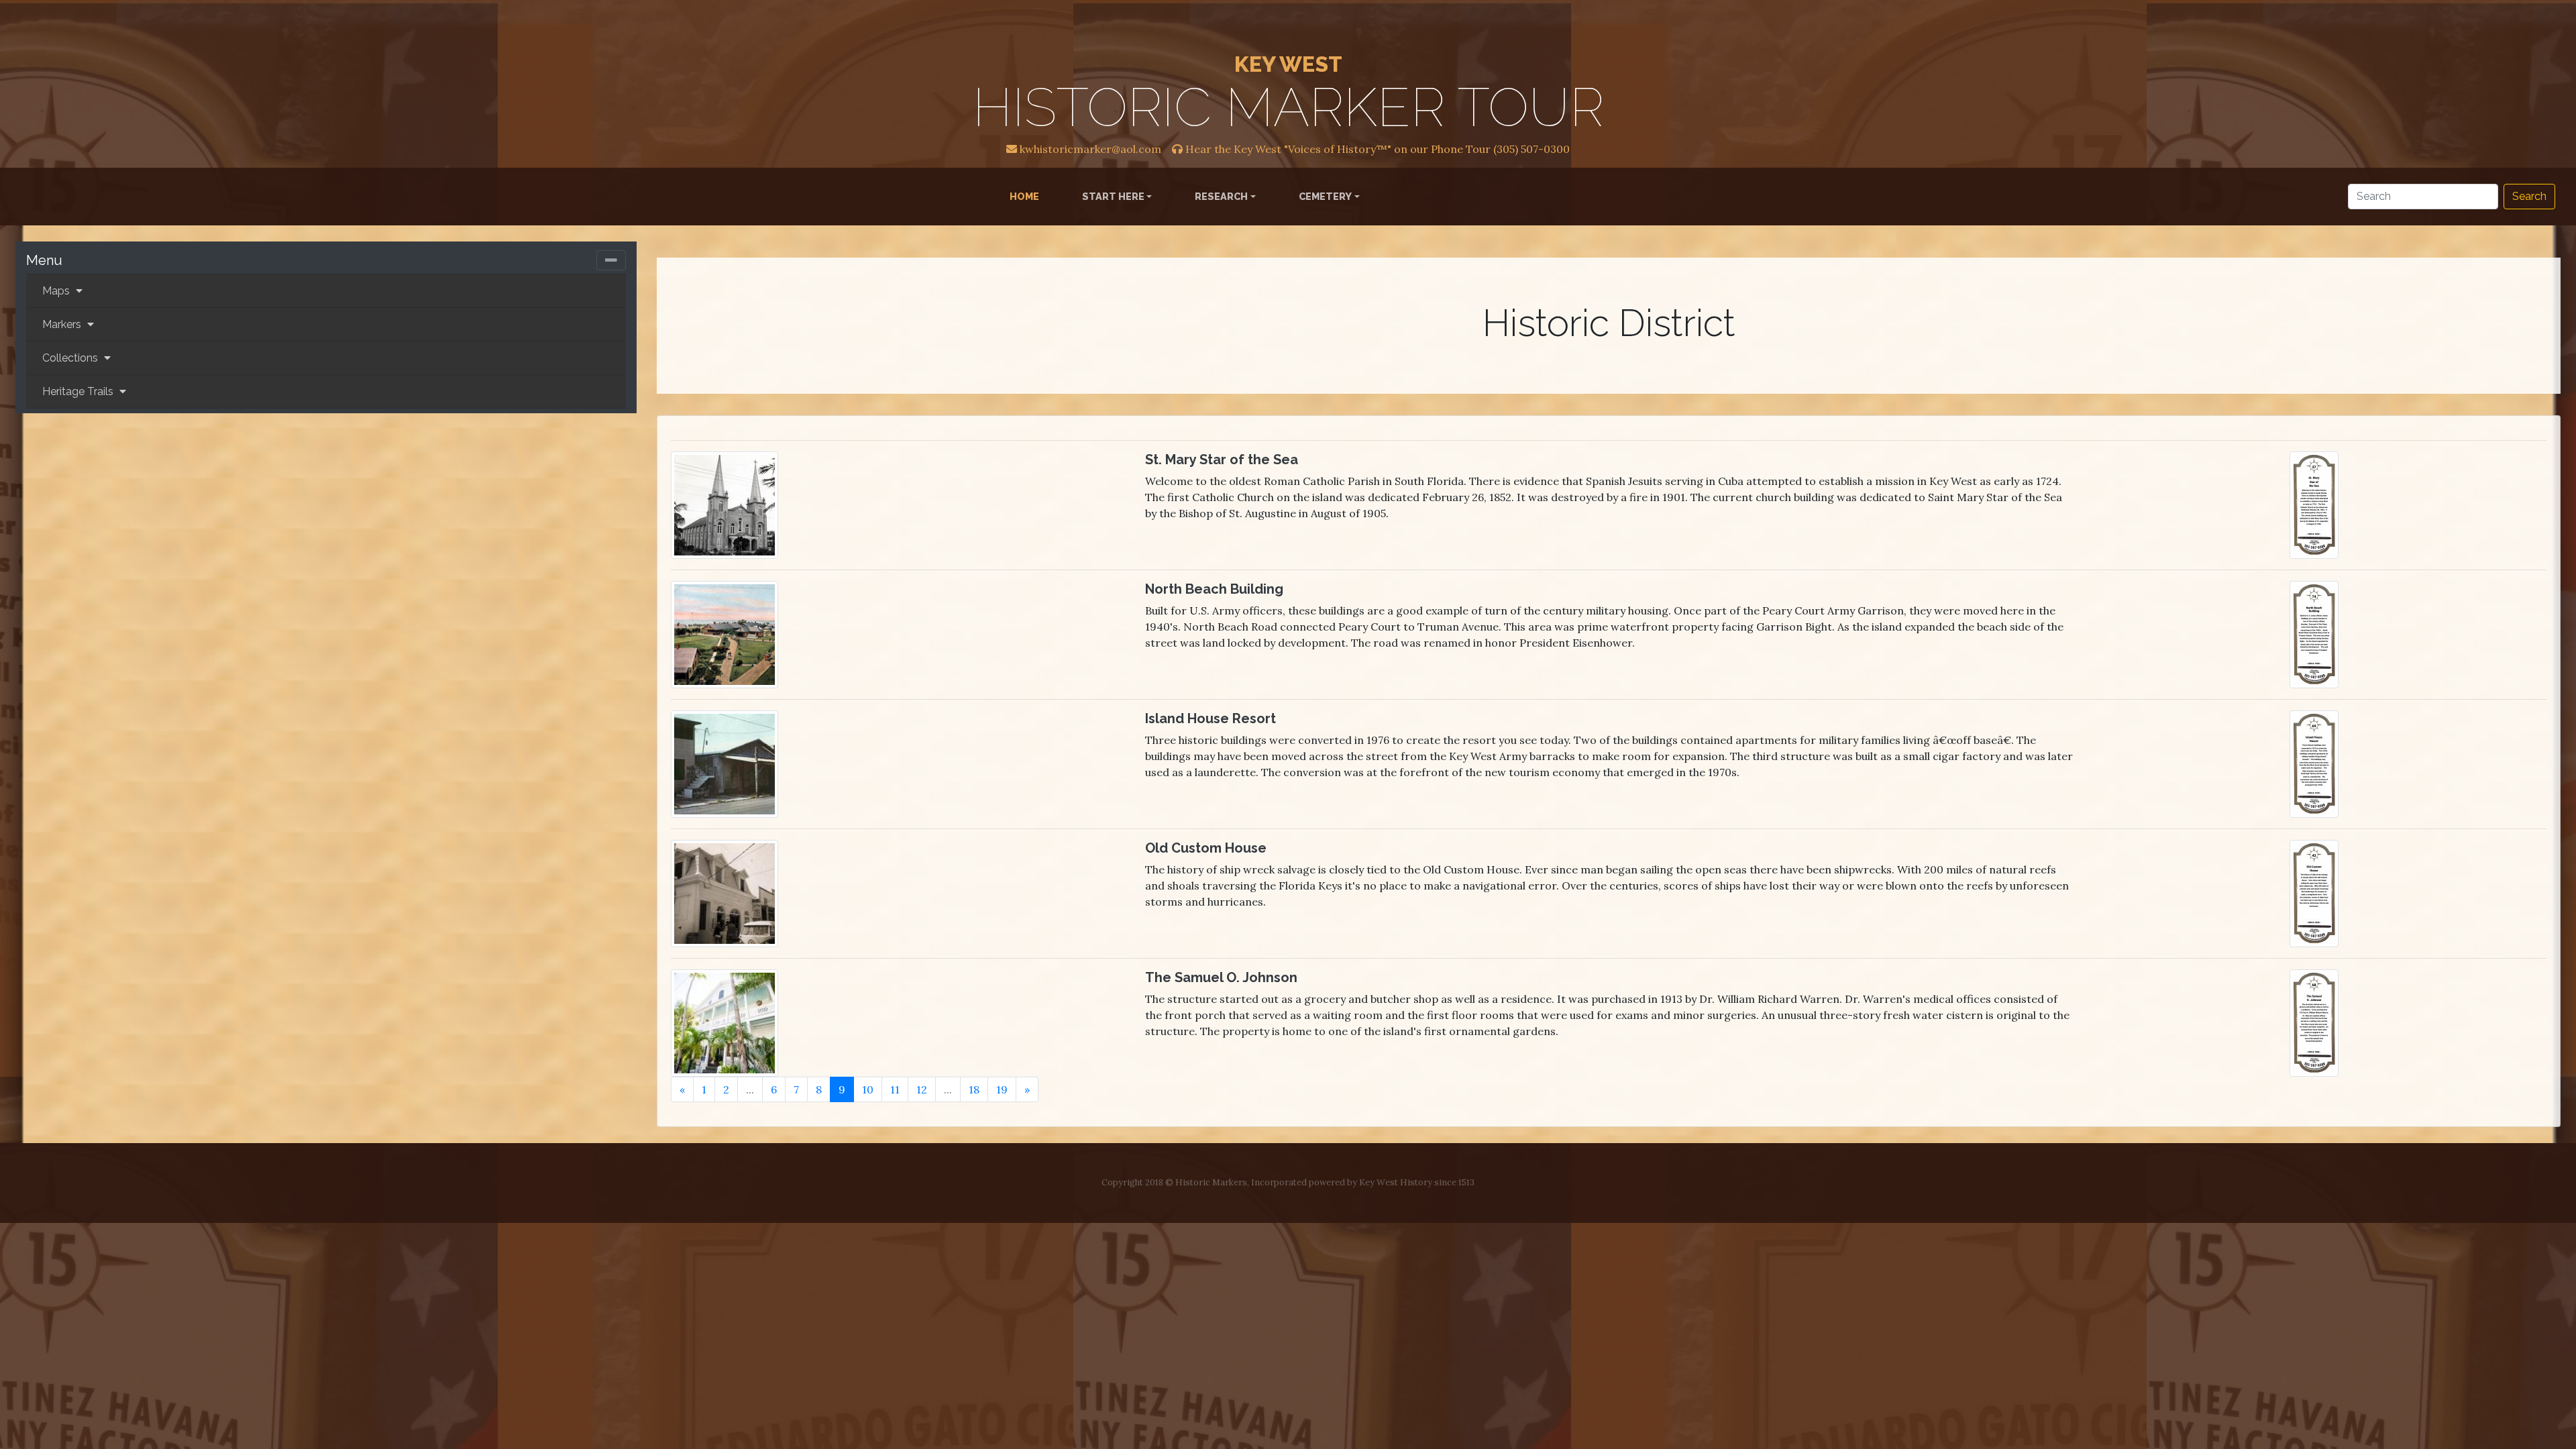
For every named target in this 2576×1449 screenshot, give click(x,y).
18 (974, 1089)
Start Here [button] (1113, 196)
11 (895, 1089)
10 (868, 1089)
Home (1027, 196)
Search (2529, 196)
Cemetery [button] (1325, 196)
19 (1002, 1089)
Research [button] (1221, 196)
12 (922, 1089)
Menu (44, 260)
